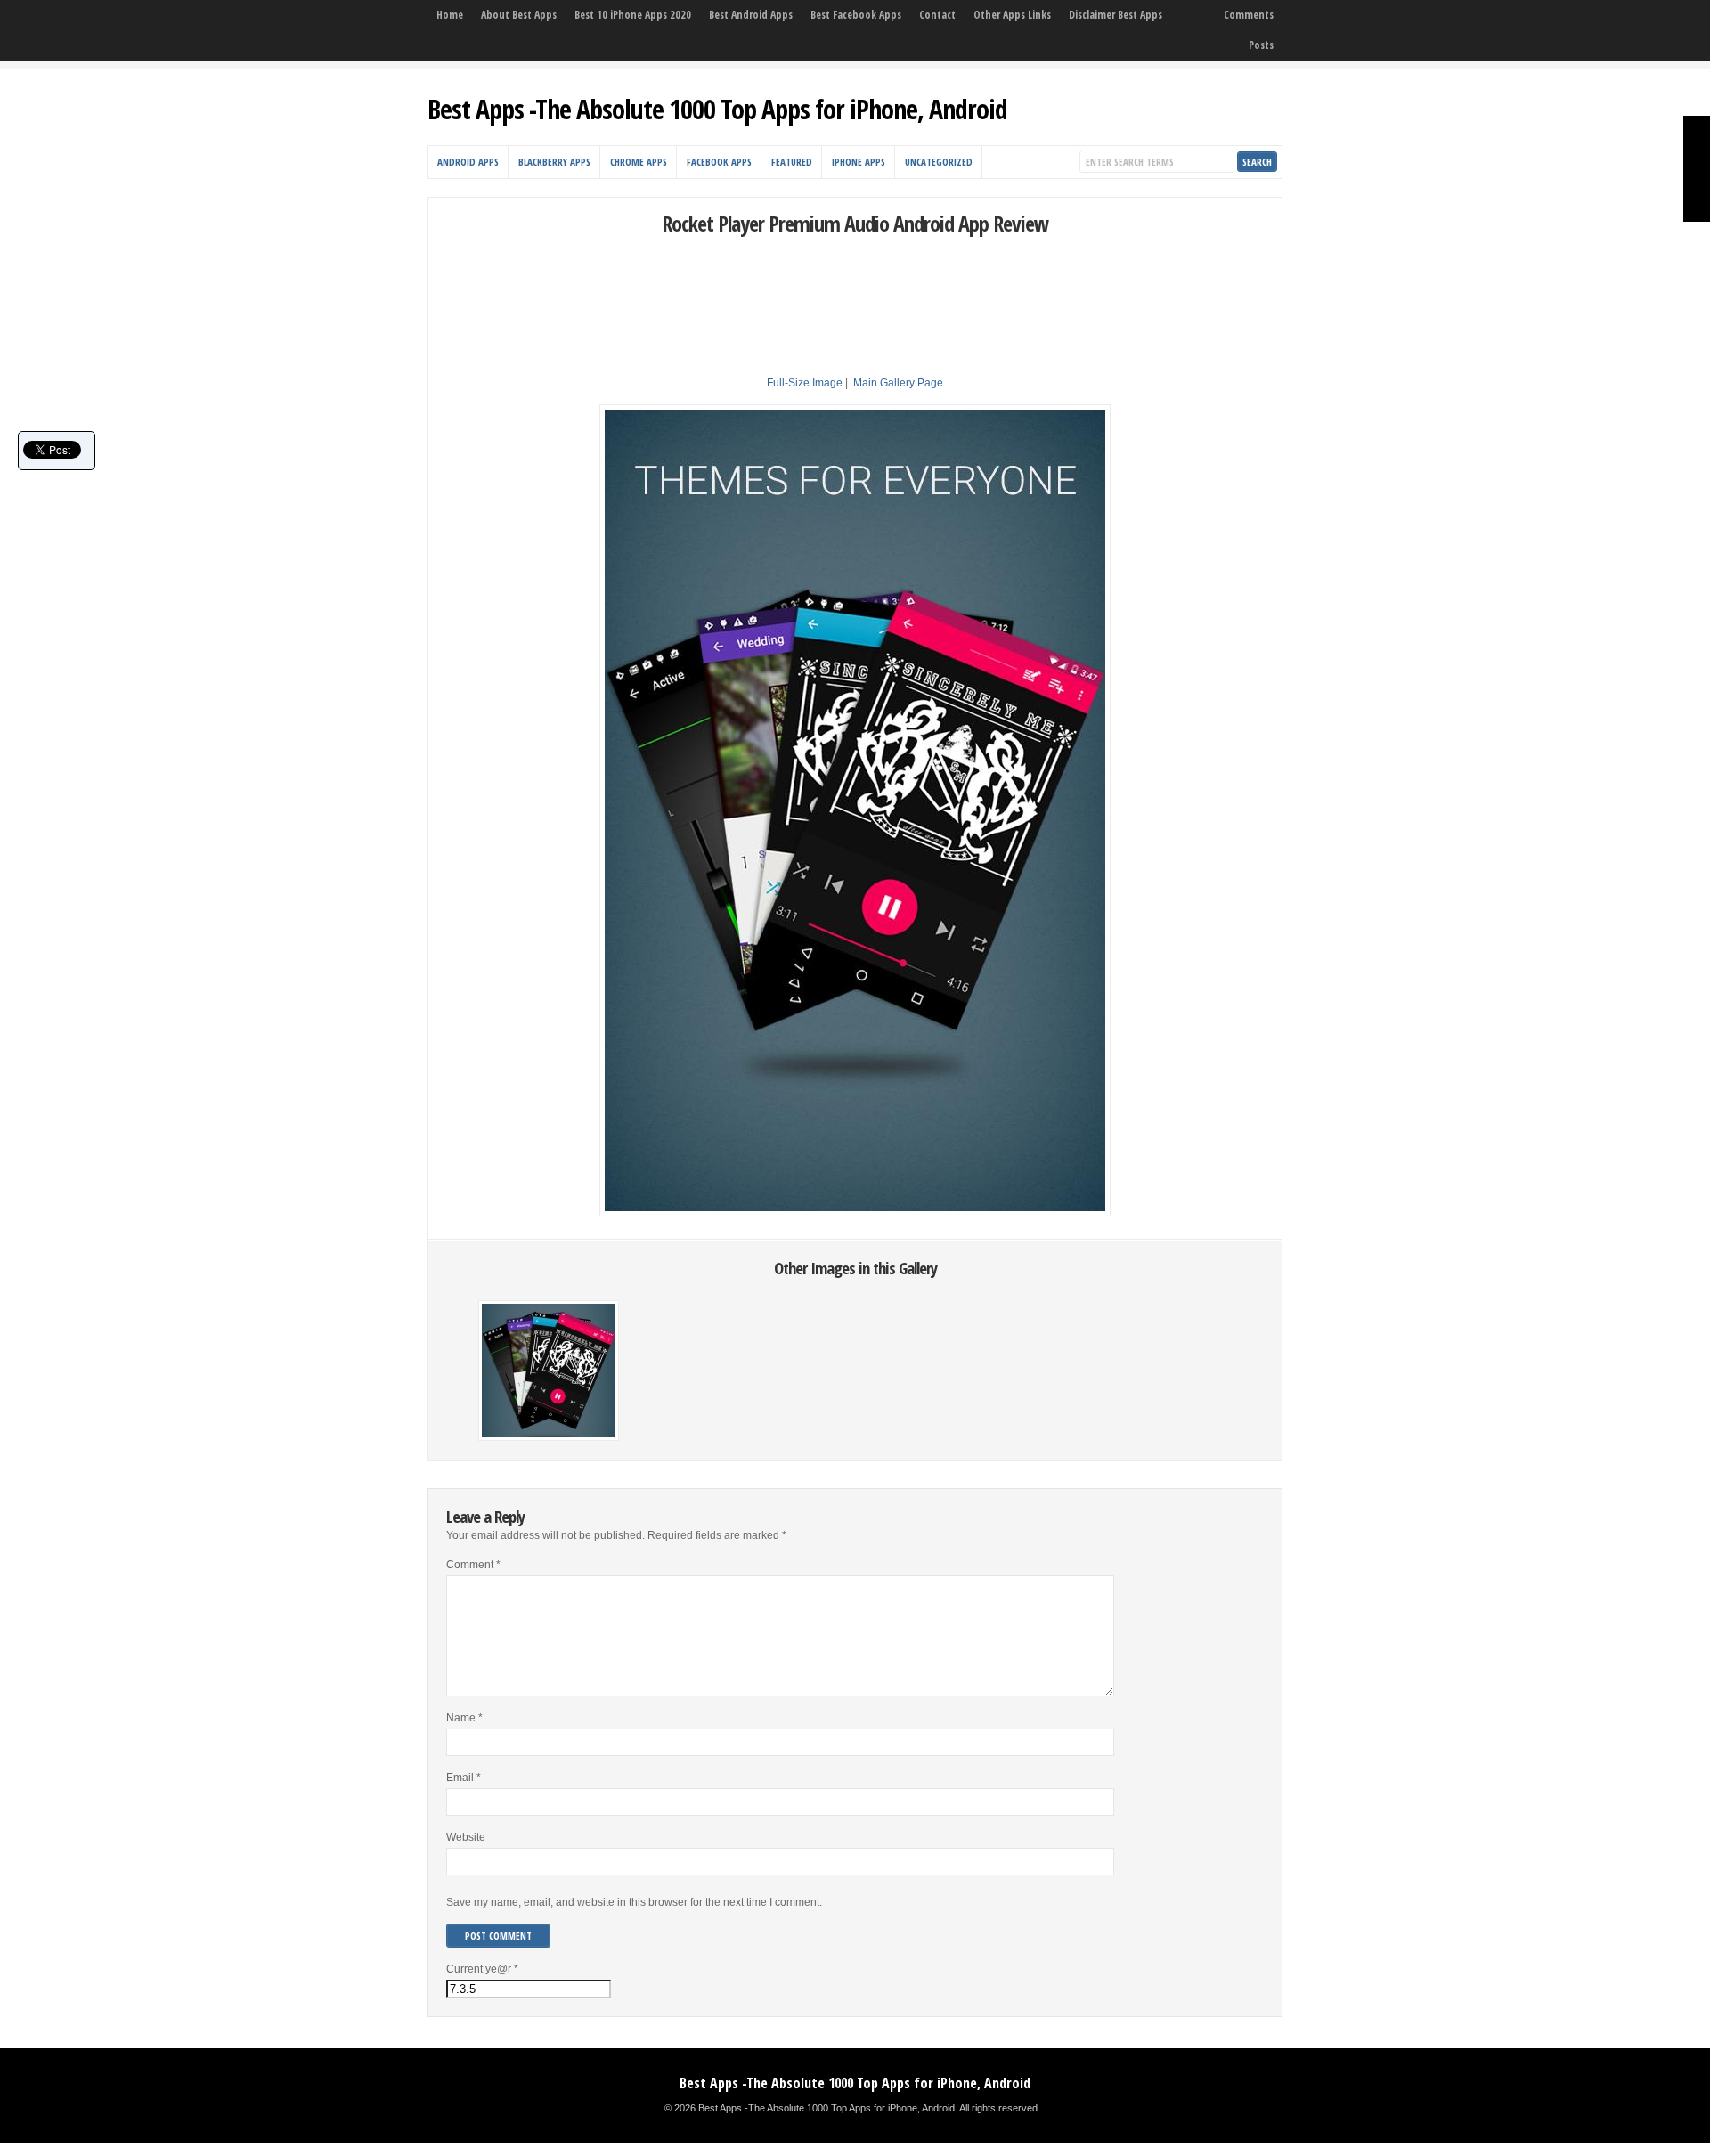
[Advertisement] (855, 277)
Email (464, 1778)
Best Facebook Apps (856, 15)
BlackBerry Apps (554, 162)
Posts (1261, 45)
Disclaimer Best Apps (1116, 15)
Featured (792, 162)
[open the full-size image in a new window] (855, 1213)
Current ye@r (482, 1969)
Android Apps (468, 162)
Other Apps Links (1012, 15)
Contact (937, 15)
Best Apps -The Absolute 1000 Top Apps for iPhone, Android (717, 109)
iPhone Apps (859, 162)
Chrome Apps (639, 162)
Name (464, 1718)
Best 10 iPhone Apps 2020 (633, 15)
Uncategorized (939, 162)
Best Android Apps (751, 15)
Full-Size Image (805, 383)
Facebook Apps (719, 162)
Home (450, 15)
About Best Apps (519, 15)
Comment (473, 1565)
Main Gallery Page (898, 383)
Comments (1249, 15)
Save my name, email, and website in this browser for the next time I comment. (634, 1902)
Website (466, 1837)
